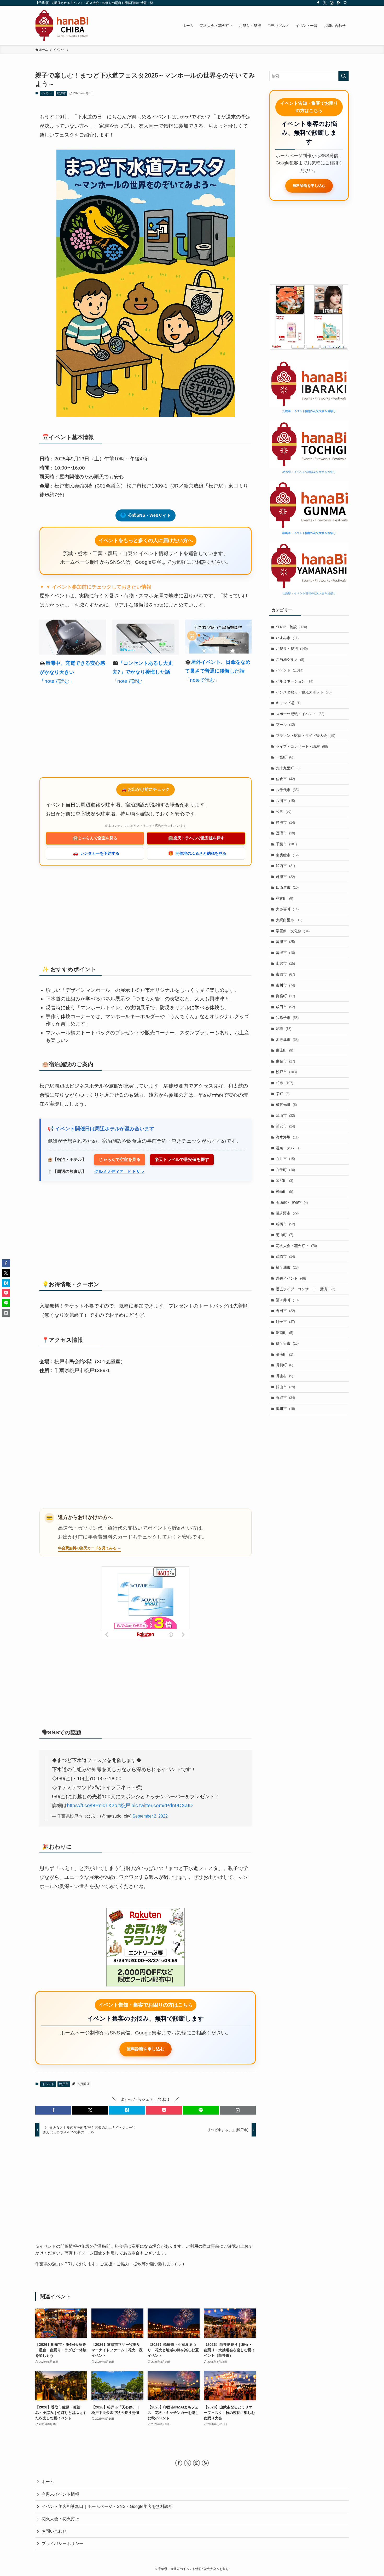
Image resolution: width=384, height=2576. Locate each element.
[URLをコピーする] (238, 2110)
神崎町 (284, 1191)
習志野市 (287, 1213)
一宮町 (284, 757)
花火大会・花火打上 (296, 1246)
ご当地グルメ (290, 660)
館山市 (285, 1387)
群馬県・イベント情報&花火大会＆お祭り (309, 533)
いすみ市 (287, 638)
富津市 (285, 942)
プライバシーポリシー (62, 2544)
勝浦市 (285, 822)
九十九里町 (288, 768)
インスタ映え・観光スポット (304, 692)
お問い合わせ (54, 2531)
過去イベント (291, 1278)
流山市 (285, 1115)
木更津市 (287, 1040)
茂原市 (285, 1256)
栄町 (283, 1094)
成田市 (285, 1007)
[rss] (339, 3)
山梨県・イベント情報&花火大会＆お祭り (309, 593)
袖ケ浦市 (287, 1267)
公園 (284, 811)
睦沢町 (284, 1180)
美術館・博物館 (292, 1202)
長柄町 (284, 1365)
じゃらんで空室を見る (95, 838)
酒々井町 (287, 1300)
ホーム (48, 2482)
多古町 (284, 898)
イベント (47, 93)
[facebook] (318, 3)
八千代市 (287, 790)
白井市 (285, 1159)
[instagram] (332, 3)
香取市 (285, 1398)
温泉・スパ (288, 1148)
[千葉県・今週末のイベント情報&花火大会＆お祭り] (62, 26)
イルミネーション (295, 681)
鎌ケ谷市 (287, 1343)
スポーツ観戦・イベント (300, 714)
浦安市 (285, 1126)
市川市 (285, 985)
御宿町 (285, 996)
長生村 (284, 1376)
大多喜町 (287, 909)
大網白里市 (289, 920)
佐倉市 (285, 779)
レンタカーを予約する (96, 853)
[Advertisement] (146, 732)
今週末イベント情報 (60, 2494)
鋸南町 (284, 1333)
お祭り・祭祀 (292, 649)
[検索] (345, 3)
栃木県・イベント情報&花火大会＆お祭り (309, 472)
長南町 (284, 1354)
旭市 (284, 1029)
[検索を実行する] (344, 76)
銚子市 (285, 1322)
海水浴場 (287, 1137)
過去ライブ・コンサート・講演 (306, 1289)
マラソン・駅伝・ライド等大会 (306, 735)
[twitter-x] (325, 3)
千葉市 (286, 844)
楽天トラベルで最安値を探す (196, 838)
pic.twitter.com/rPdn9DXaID (162, 1805)
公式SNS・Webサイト (146, 515)
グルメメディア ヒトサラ (119, 1171)
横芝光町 (286, 1105)
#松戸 (124, 1805)
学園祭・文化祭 (293, 931)
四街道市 (287, 887)
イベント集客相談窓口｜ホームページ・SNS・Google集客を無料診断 (107, 2506)
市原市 (285, 974)
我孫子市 (287, 1018)
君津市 (285, 877)
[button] (53, 2110)
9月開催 (84, 2084)
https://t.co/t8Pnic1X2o (92, 1805)
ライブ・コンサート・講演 (302, 746)
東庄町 (284, 1050)
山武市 (285, 963)
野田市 (285, 1311)
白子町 (285, 1170)
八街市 (285, 801)
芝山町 (284, 1235)
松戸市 (62, 93)
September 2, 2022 (150, 1816)
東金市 (285, 1061)
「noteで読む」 (57, 681)
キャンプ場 (288, 703)
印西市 (285, 866)
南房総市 (287, 855)
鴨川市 (285, 1409)
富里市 (285, 953)
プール (285, 725)
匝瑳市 (285, 833)
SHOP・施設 (291, 627)
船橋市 (285, 1224)
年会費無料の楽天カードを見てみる (87, 1548)
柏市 (284, 1083)
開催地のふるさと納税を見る (197, 853)
